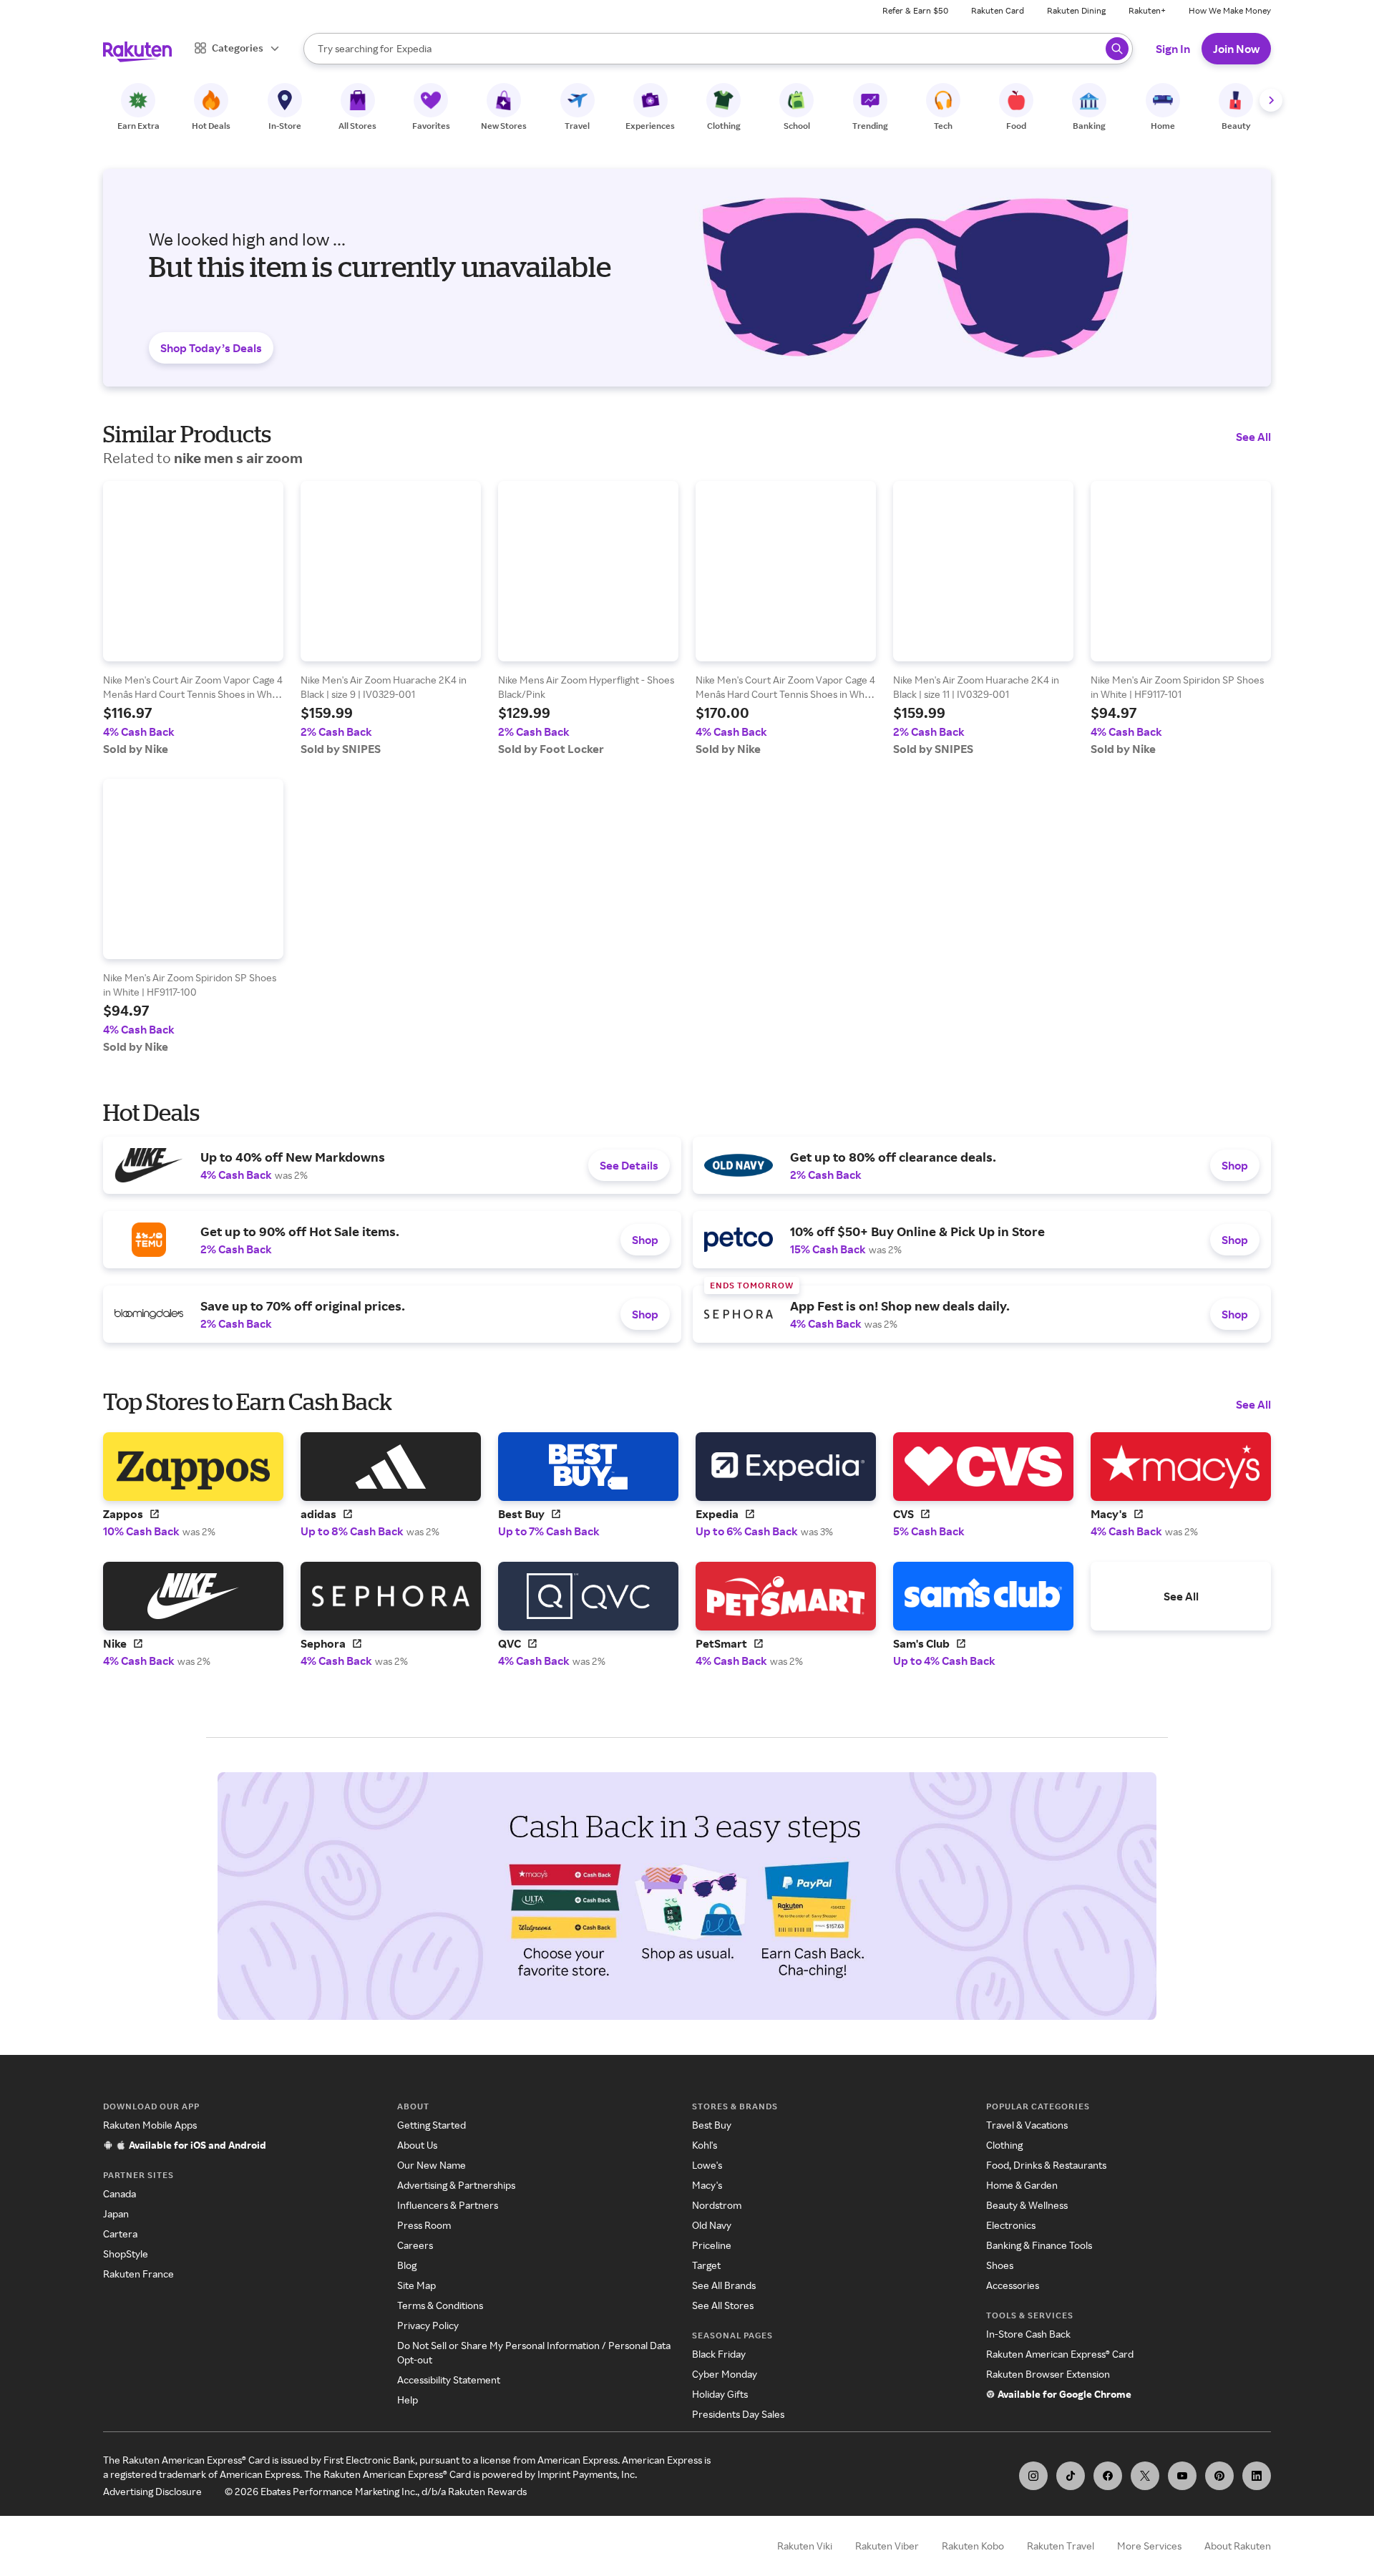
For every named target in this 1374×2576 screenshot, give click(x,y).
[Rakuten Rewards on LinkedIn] (1257, 2476)
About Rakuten (1238, 2546)
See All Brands (724, 2285)
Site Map (416, 2285)
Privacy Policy (428, 2325)
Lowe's (707, 2165)
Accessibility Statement (449, 2380)
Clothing (1004, 2145)
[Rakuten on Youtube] (1182, 2476)
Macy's (707, 2185)
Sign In (1173, 49)
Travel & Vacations (1027, 2125)
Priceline (712, 2245)
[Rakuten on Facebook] (1108, 2476)
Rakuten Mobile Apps (150, 2125)
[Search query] (1117, 49)
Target (706, 2265)
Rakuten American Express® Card (1060, 2354)
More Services (1149, 2546)
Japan (116, 2213)
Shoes (1000, 2265)
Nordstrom (717, 2205)
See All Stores (723, 2305)
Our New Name (432, 2165)
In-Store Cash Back (1028, 2334)
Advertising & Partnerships (456, 2185)
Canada (120, 2193)
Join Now (1236, 49)
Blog (407, 2265)
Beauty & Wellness (1027, 2205)
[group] (193, 618)
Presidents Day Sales (738, 2414)
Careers (415, 2245)
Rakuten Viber (887, 2546)
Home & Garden (1022, 2185)
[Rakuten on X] (1145, 2476)
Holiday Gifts (720, 2394)
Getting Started (432, 2125)
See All (1253, 437)
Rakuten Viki (805, 2546)
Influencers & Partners (448, 2205)
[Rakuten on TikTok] (1071, 2476)
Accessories (1013, 2285)
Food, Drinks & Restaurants (1046, 2165)
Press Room (424, 2225)
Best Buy (712, 2125)
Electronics (1011, 2225)
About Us (417, 2145)
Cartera (120, 2234)
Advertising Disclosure (152, 2491)
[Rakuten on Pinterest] (1219, 2476)
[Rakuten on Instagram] (1033, 2476)
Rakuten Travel (1061, 2546)
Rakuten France (138, 2274)
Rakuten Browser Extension (1048, 2374)
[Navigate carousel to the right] (1271, 100)
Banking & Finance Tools (1039, 2245)
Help (408, 2400)
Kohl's (705, 2145)
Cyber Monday (725, 2374)
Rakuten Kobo (973, 2546)
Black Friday (719, 2354)
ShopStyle (126, 2254)
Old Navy (712, 2225)
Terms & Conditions (440, 2305)
